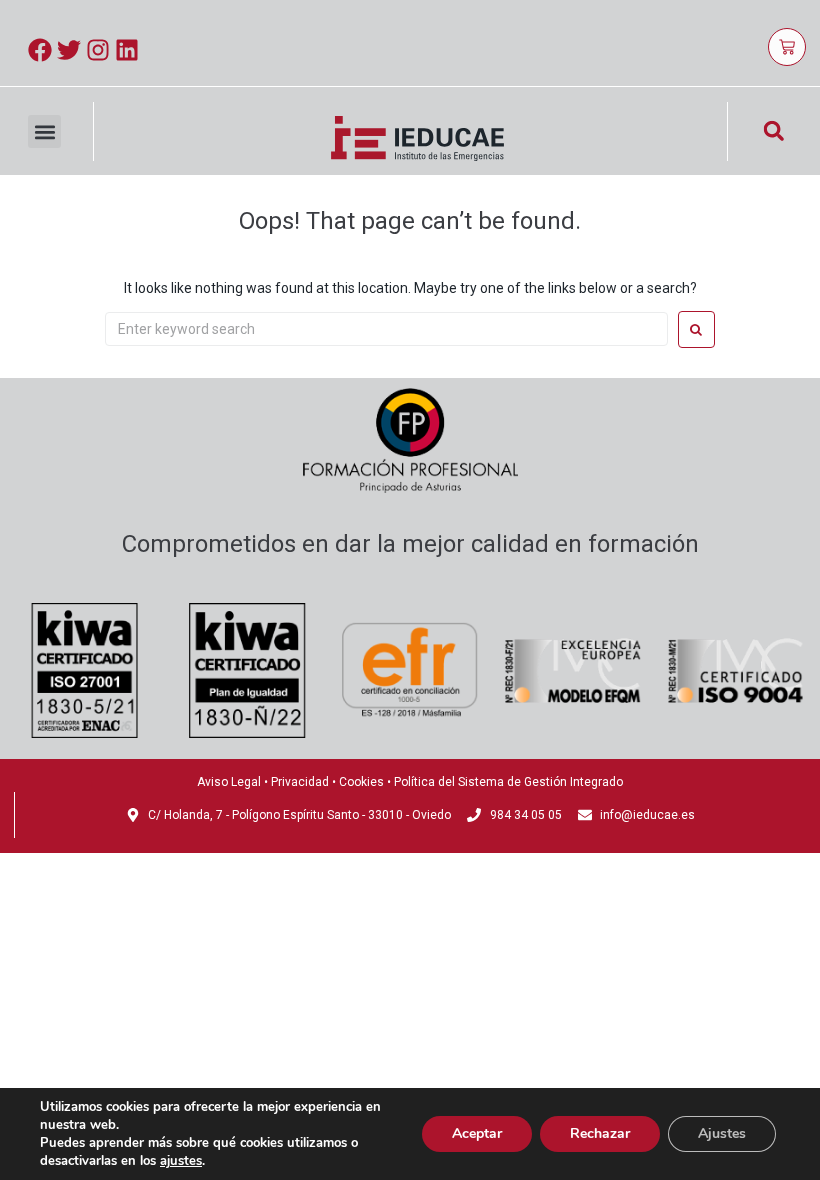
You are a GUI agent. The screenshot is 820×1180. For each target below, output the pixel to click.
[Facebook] (40, 50)
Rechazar (600, 1133)
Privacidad (300, 782)
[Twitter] (69, 50)
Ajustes (722, 1133)
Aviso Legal (229, 782)
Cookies (361, 782)
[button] (44, 131)
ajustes (181, 1161)
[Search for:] (386, 329)
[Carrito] (787, 47)
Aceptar (477, 1133)
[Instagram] (98, 50)
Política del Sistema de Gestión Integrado (508, 782)
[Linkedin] (127, 50)
